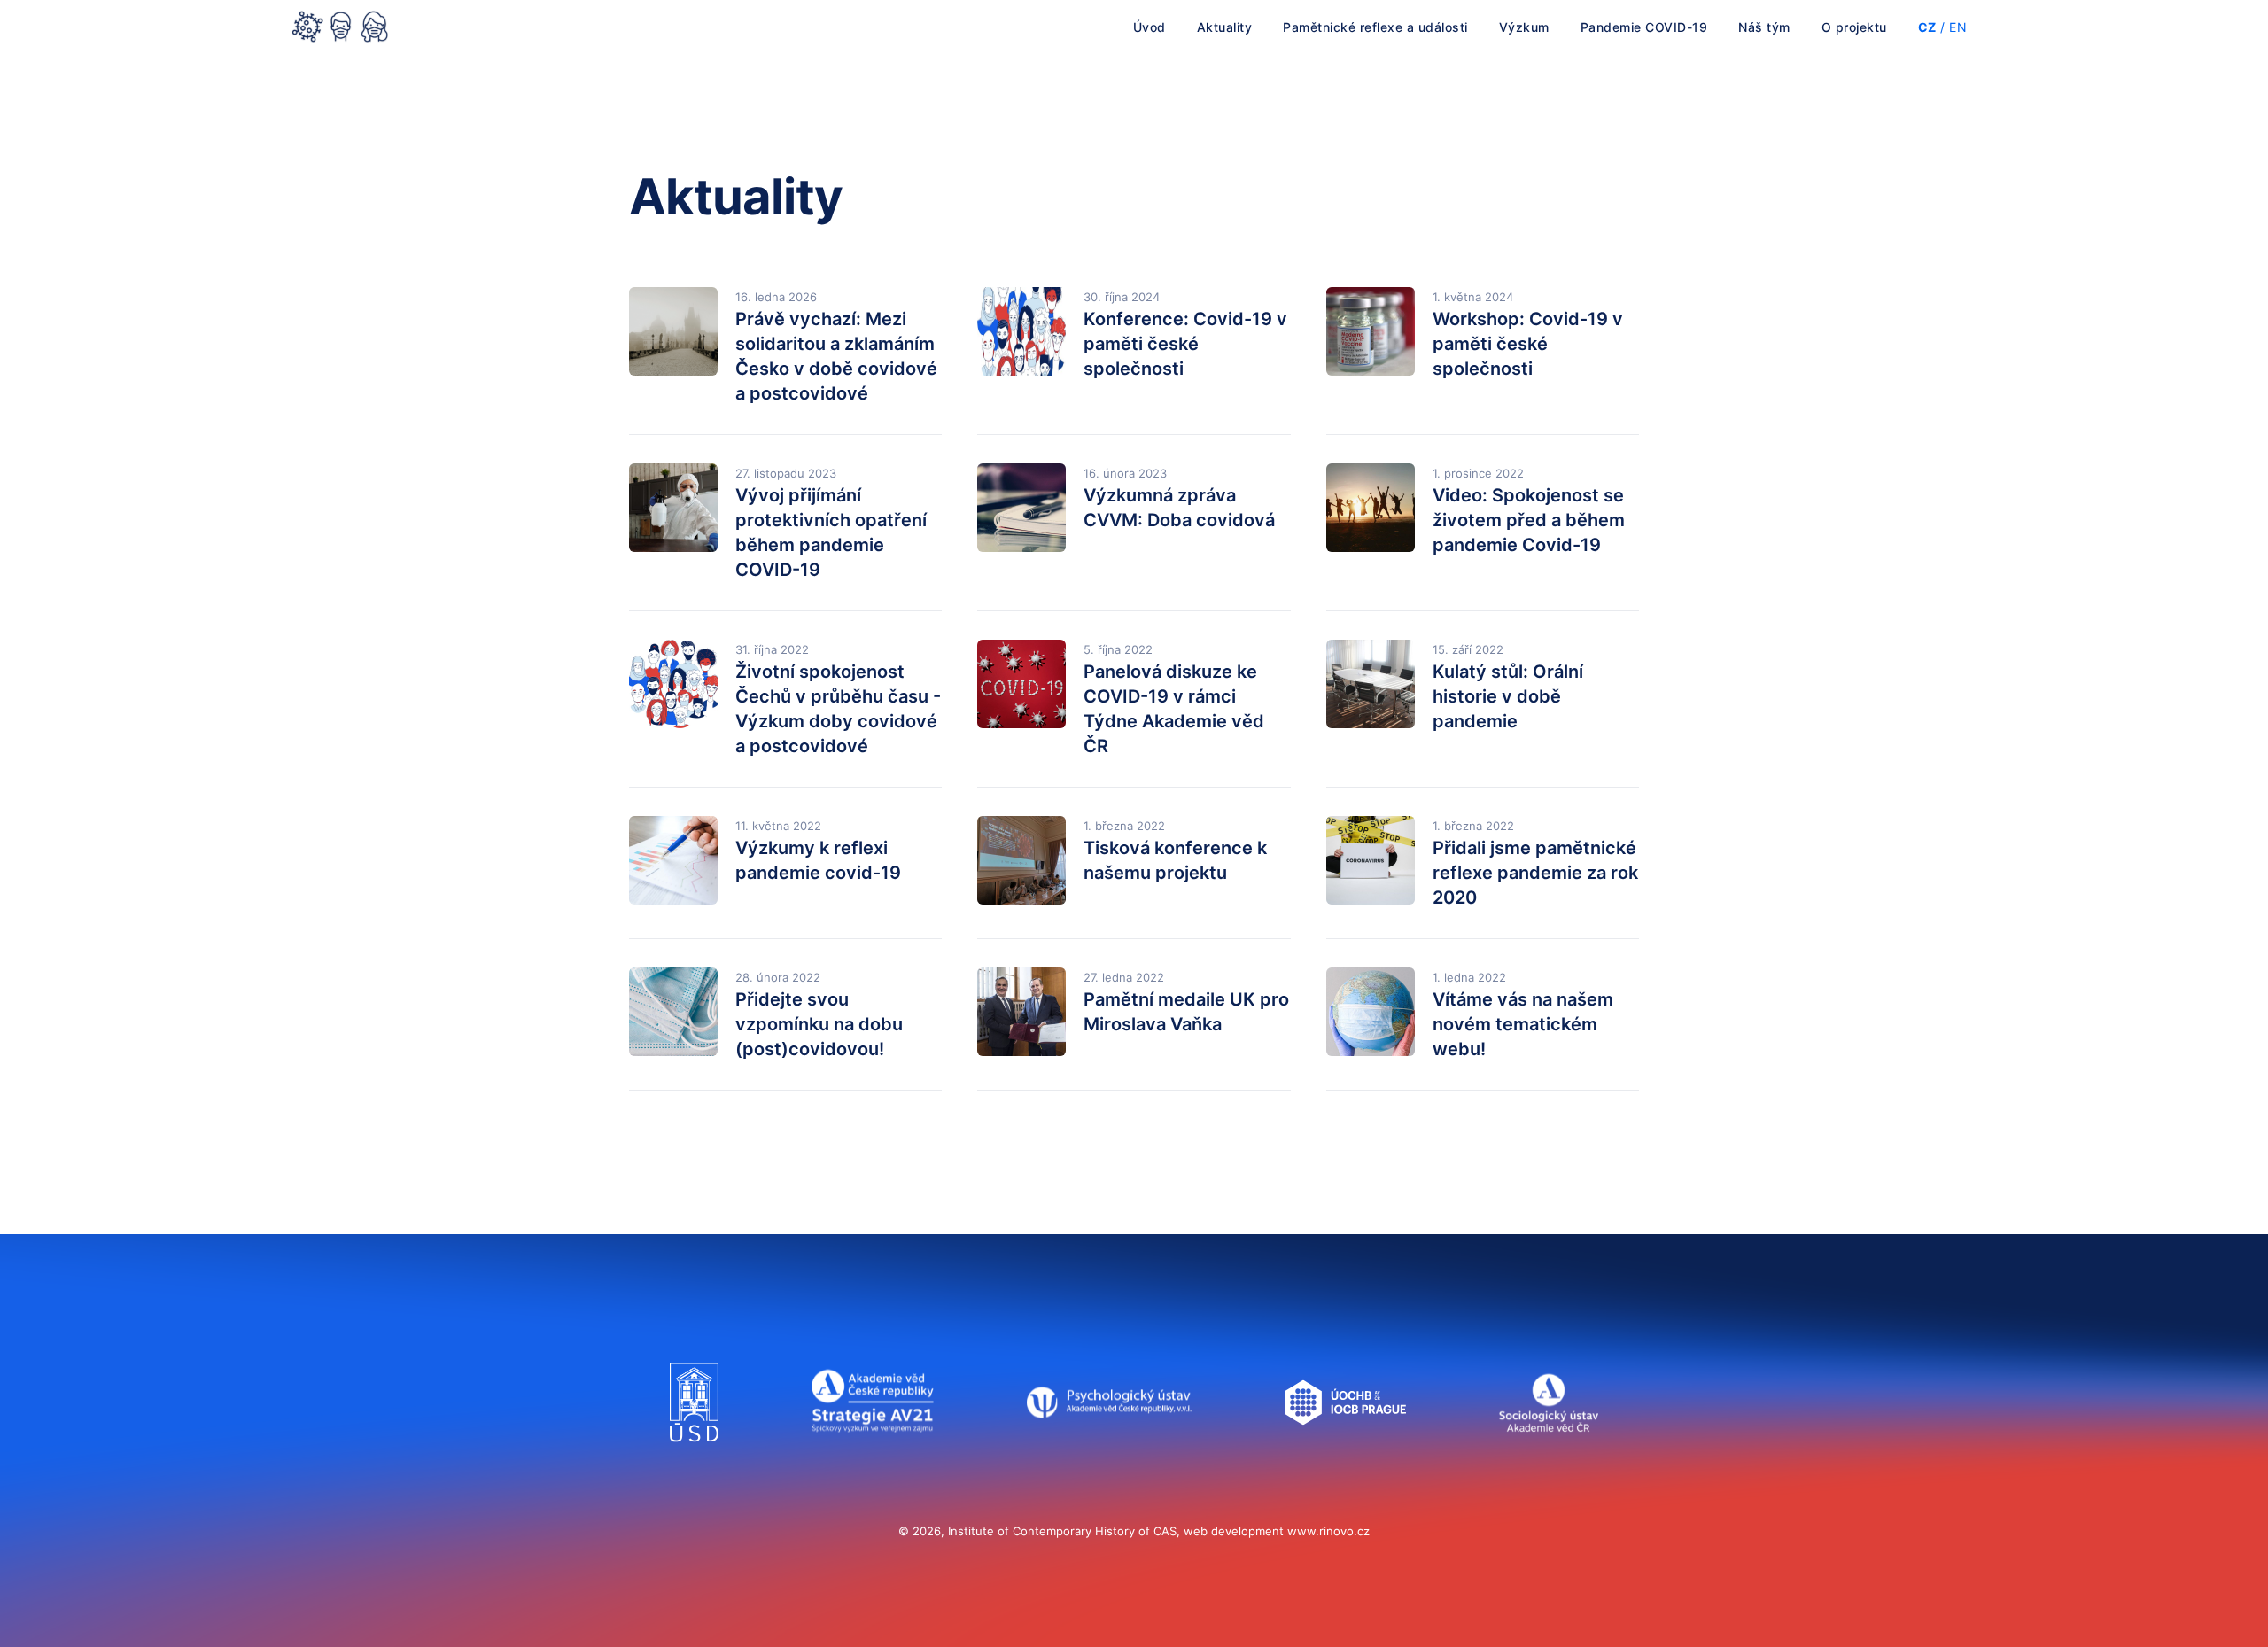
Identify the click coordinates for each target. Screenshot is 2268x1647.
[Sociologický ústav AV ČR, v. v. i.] (1548, 1459)
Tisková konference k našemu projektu (1175, 860)
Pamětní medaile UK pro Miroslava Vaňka (1186, 1012)
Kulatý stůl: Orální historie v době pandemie (1508, 696)
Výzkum (1524, 27)
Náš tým (1764, 27)
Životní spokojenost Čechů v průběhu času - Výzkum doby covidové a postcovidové (838, 709)
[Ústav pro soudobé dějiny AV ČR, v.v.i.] (694, 1459)
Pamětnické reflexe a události (1375, 27)
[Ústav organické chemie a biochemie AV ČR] (1345, 1459)
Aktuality (1225, 27)
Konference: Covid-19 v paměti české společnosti (1185, 344)
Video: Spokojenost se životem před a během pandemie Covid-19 (1529, 520)
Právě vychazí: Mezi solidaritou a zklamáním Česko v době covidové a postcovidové (836, 356)
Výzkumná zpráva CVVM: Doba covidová (1179, 508)
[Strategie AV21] (873, 1459)
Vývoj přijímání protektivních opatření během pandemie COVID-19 (831, 532)
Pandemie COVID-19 (1644, 27)
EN (1958, 27)
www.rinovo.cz (1328, 1531)
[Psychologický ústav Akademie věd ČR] (1109, 1459)
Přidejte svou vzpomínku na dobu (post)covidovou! (819, 1024)
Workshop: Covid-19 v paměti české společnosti (1528, 344)
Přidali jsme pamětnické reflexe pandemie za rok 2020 (1535, 873)
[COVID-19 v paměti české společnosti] (340, 28)
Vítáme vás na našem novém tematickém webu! (1523, 1024)
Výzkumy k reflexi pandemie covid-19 (818, 860)
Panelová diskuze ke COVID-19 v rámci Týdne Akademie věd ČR (1174, 709)
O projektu (1854, 27)
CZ (1927, 27)
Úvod (1150, 27)
